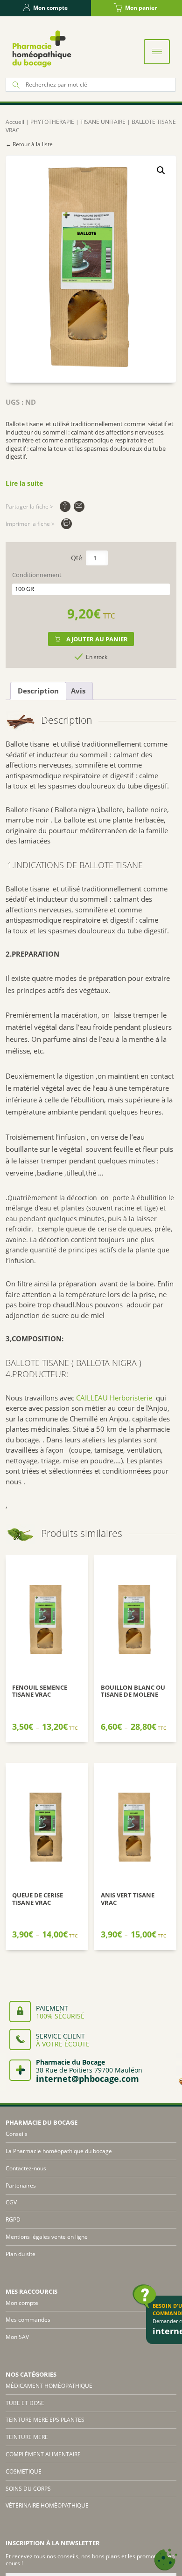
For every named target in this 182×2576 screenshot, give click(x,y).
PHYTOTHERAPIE (52, 122)
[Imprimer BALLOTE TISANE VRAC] (66, 524)
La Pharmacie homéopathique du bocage (59, 2151)
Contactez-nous (26, 2168)
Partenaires (21, 2185)
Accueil (15, 122)
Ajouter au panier (97, 639)
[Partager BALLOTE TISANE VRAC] (65, 506)
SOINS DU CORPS (28, 2489)
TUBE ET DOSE (25, 2403)
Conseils (17, 2134)
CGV (11, 2202)
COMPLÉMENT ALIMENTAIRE (43, 2454)
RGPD (13, 2219)
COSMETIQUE (24, 2471)
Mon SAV (17, 2337)
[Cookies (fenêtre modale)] (166, 2560)
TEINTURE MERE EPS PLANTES (45, 2420)
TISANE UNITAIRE (103, 122)
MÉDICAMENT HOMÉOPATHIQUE (49, 2386)
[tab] (38, 691)
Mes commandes (28, 2320)
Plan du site (21, 2254)
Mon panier (141, 8)
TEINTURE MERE (27, 2437)
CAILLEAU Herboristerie (113, 1398)
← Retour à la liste (29, 144)
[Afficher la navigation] (157, 52)
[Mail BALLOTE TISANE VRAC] (79, 506)
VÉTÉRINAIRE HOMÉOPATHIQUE (47, 2505)
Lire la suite (24, 483)
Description (38, 691)
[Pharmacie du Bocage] (41, 49)
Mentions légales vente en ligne (47, 2237)
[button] (161, 170)
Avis (78, 691)
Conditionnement (37, 575)
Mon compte (50, 8)
